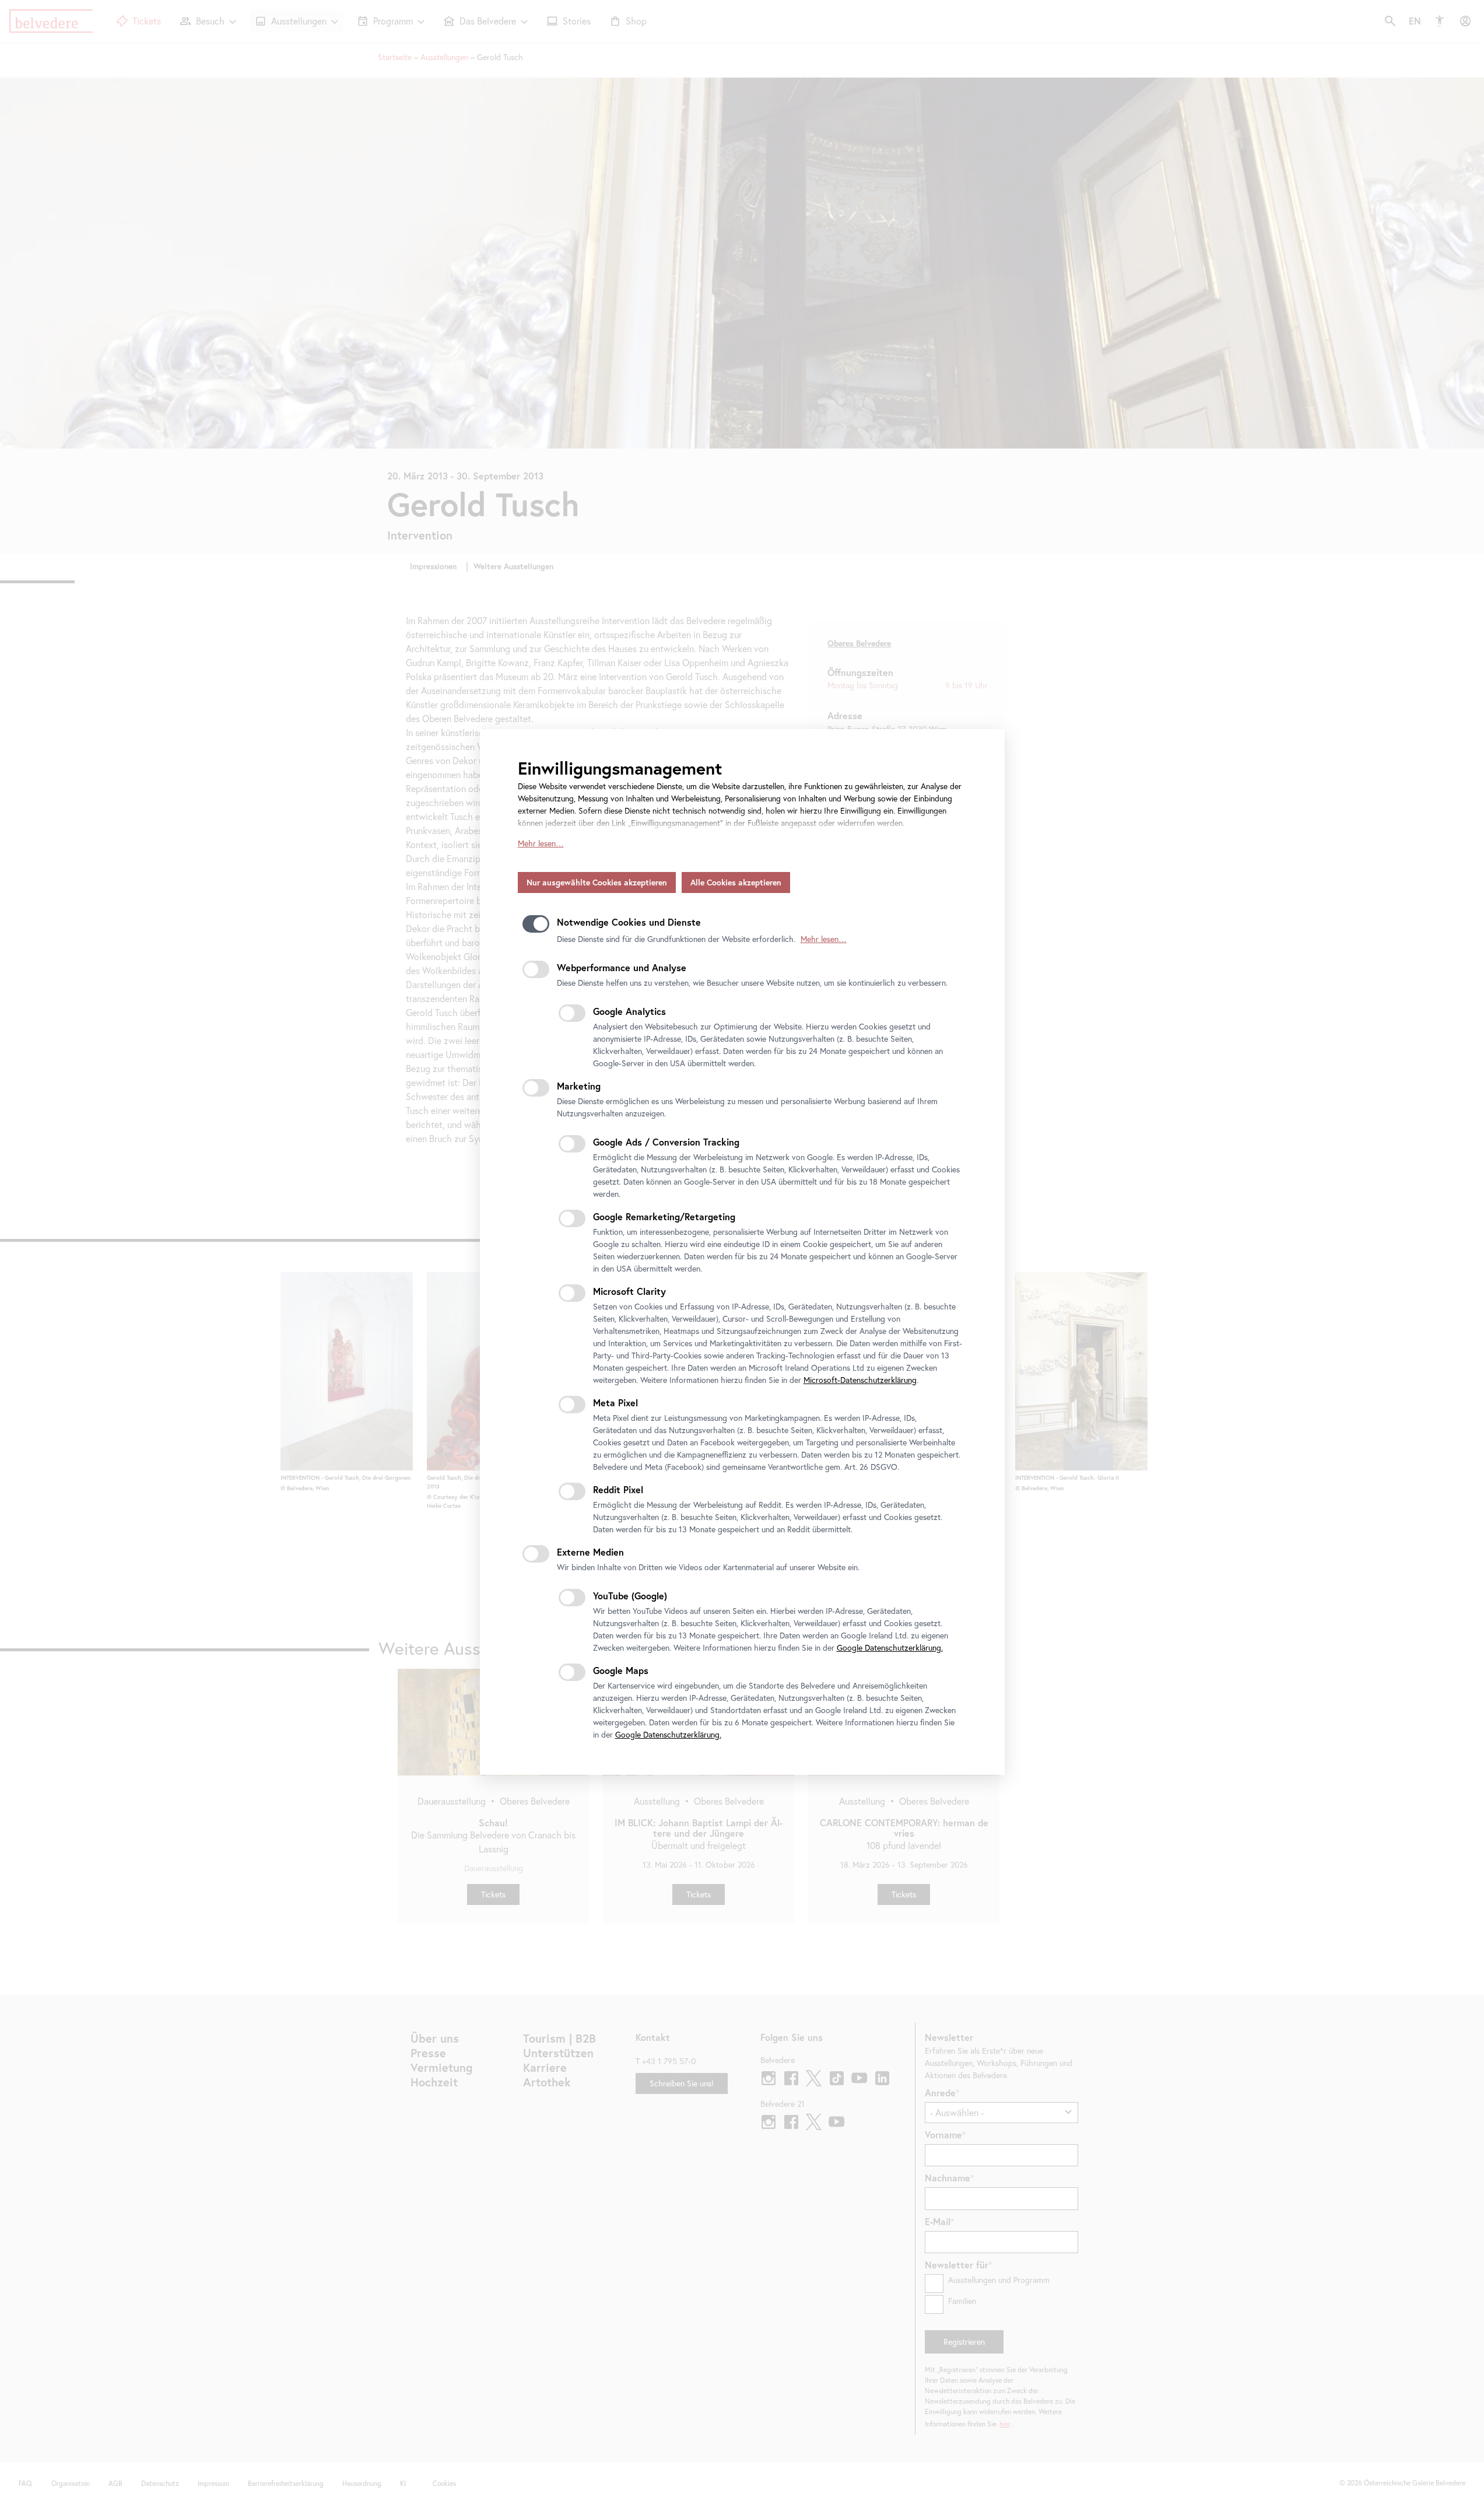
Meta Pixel (615, 1402)
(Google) (630, 1596)
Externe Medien (590, 1552)
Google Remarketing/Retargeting (664, 1216)
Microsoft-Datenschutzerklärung (860, 1380)
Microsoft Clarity (629, 1291)
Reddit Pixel (618, 1489)
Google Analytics (629, 1011)
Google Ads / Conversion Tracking (666, 1142)
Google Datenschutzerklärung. (890, 1648)
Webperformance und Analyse (622, 967)
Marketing (579, 1086)
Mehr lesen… (541, 843)
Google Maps (621, 1670)
